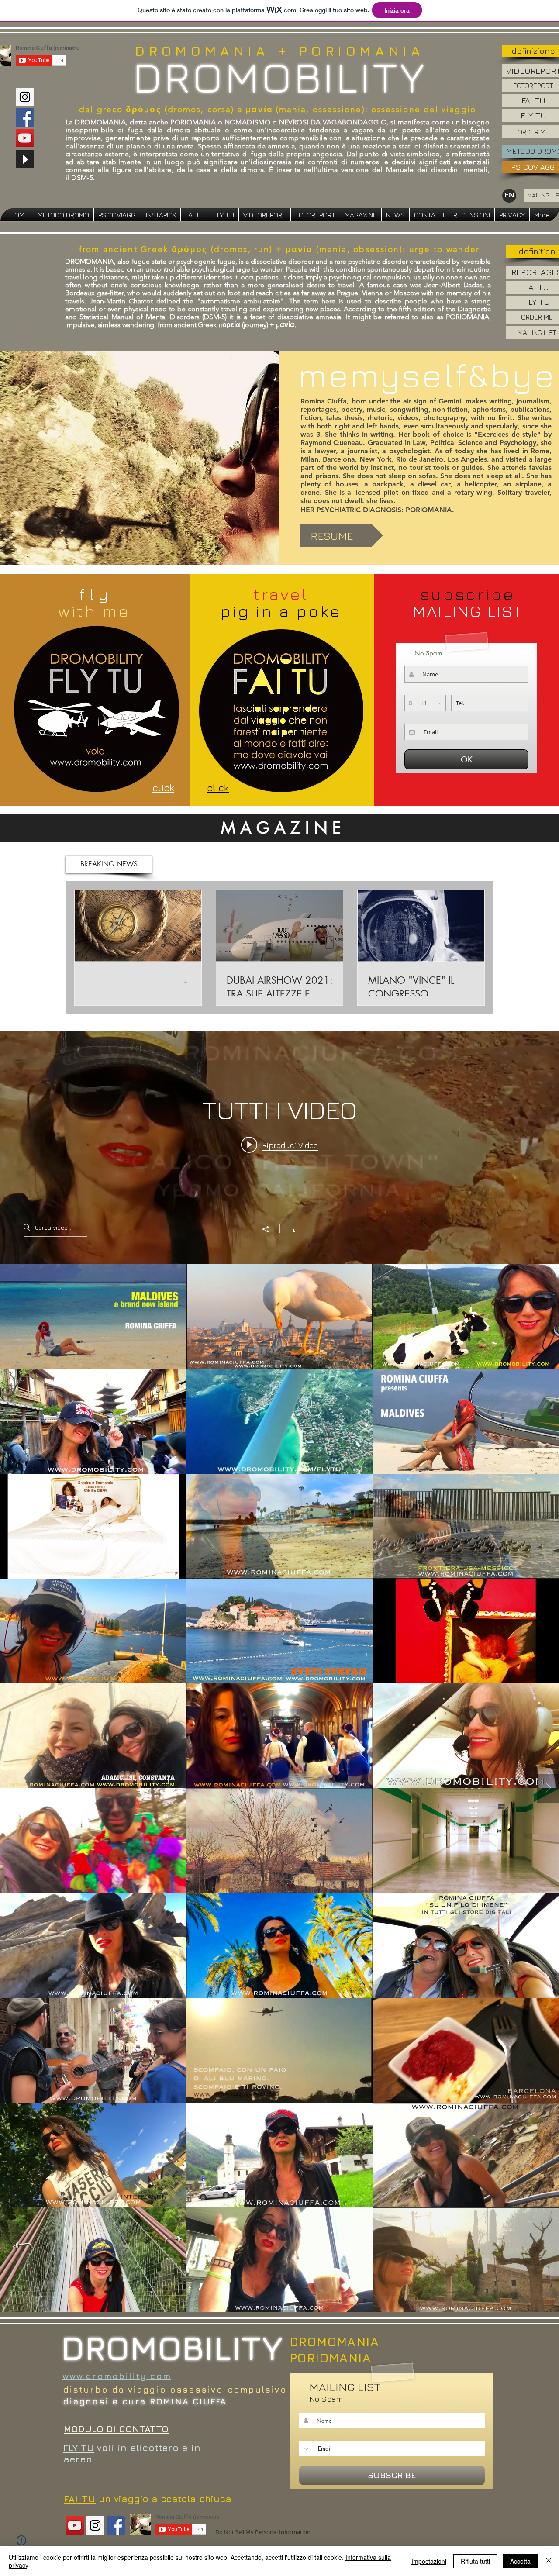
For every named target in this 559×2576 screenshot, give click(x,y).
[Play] (25, 159)
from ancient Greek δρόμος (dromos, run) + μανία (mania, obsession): (244, 249)
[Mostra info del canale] (289, 1229)
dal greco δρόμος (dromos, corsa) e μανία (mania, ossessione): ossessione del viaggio (278, 109)
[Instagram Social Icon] (25, 97)
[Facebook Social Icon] (25, 117)
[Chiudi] (549, 2561)
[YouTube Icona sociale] (25, 138)
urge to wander (445, 249)
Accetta (520, 2561)
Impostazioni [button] (429, 2561)
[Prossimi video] (548, 1788)
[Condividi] (270, 1229)
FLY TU (79, 2448)
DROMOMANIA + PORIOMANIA (279, 51)
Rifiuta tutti (475, 2561)
